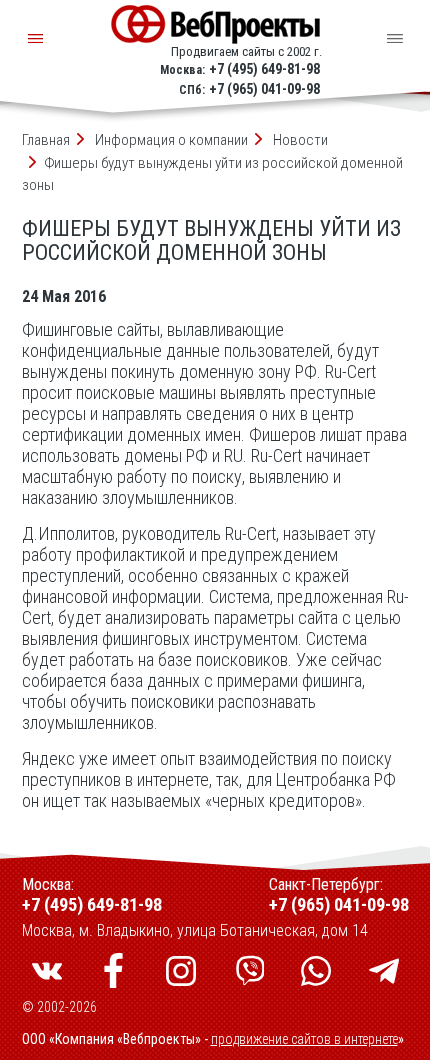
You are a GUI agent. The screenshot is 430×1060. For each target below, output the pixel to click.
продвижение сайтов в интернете (304, 1039)
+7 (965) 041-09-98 (264, 89)
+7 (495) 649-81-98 (264, 69)
